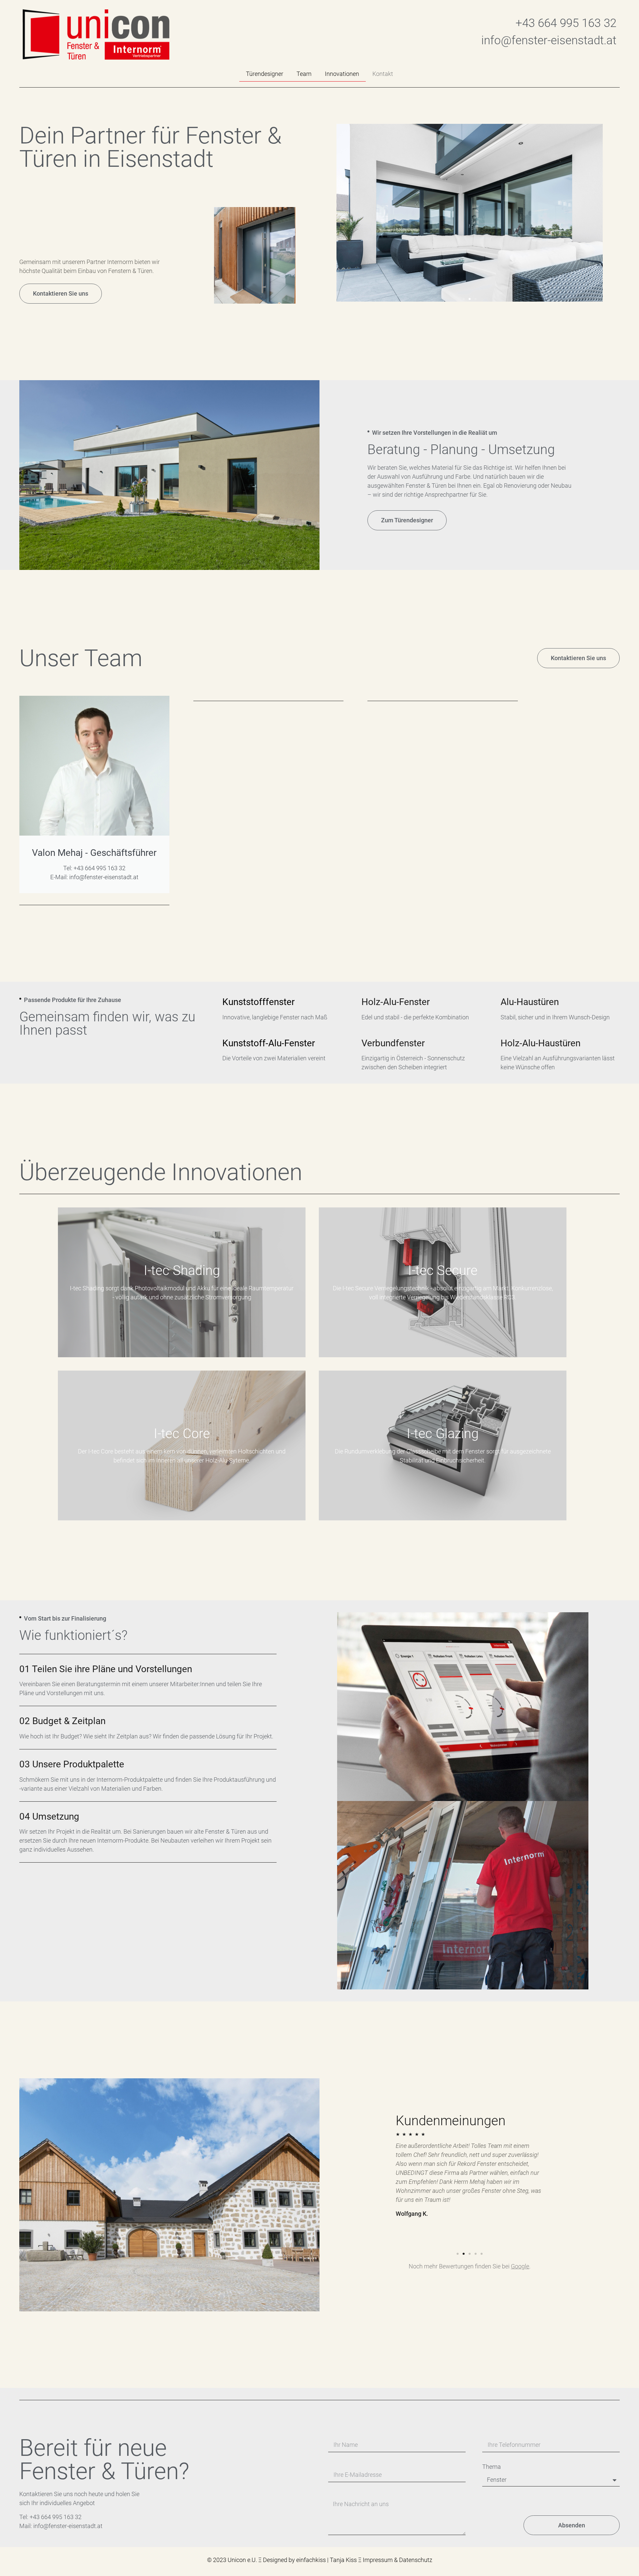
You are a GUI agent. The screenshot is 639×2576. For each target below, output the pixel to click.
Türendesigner (265, 74)
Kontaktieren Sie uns (61, 293)
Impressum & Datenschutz (398, 2560)
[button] (464, 299)
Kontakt (383, 74)
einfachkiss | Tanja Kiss (327, 2560)
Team (304, 74)
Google (520, 2266)
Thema (492, 2467)
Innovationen (342, 74)
